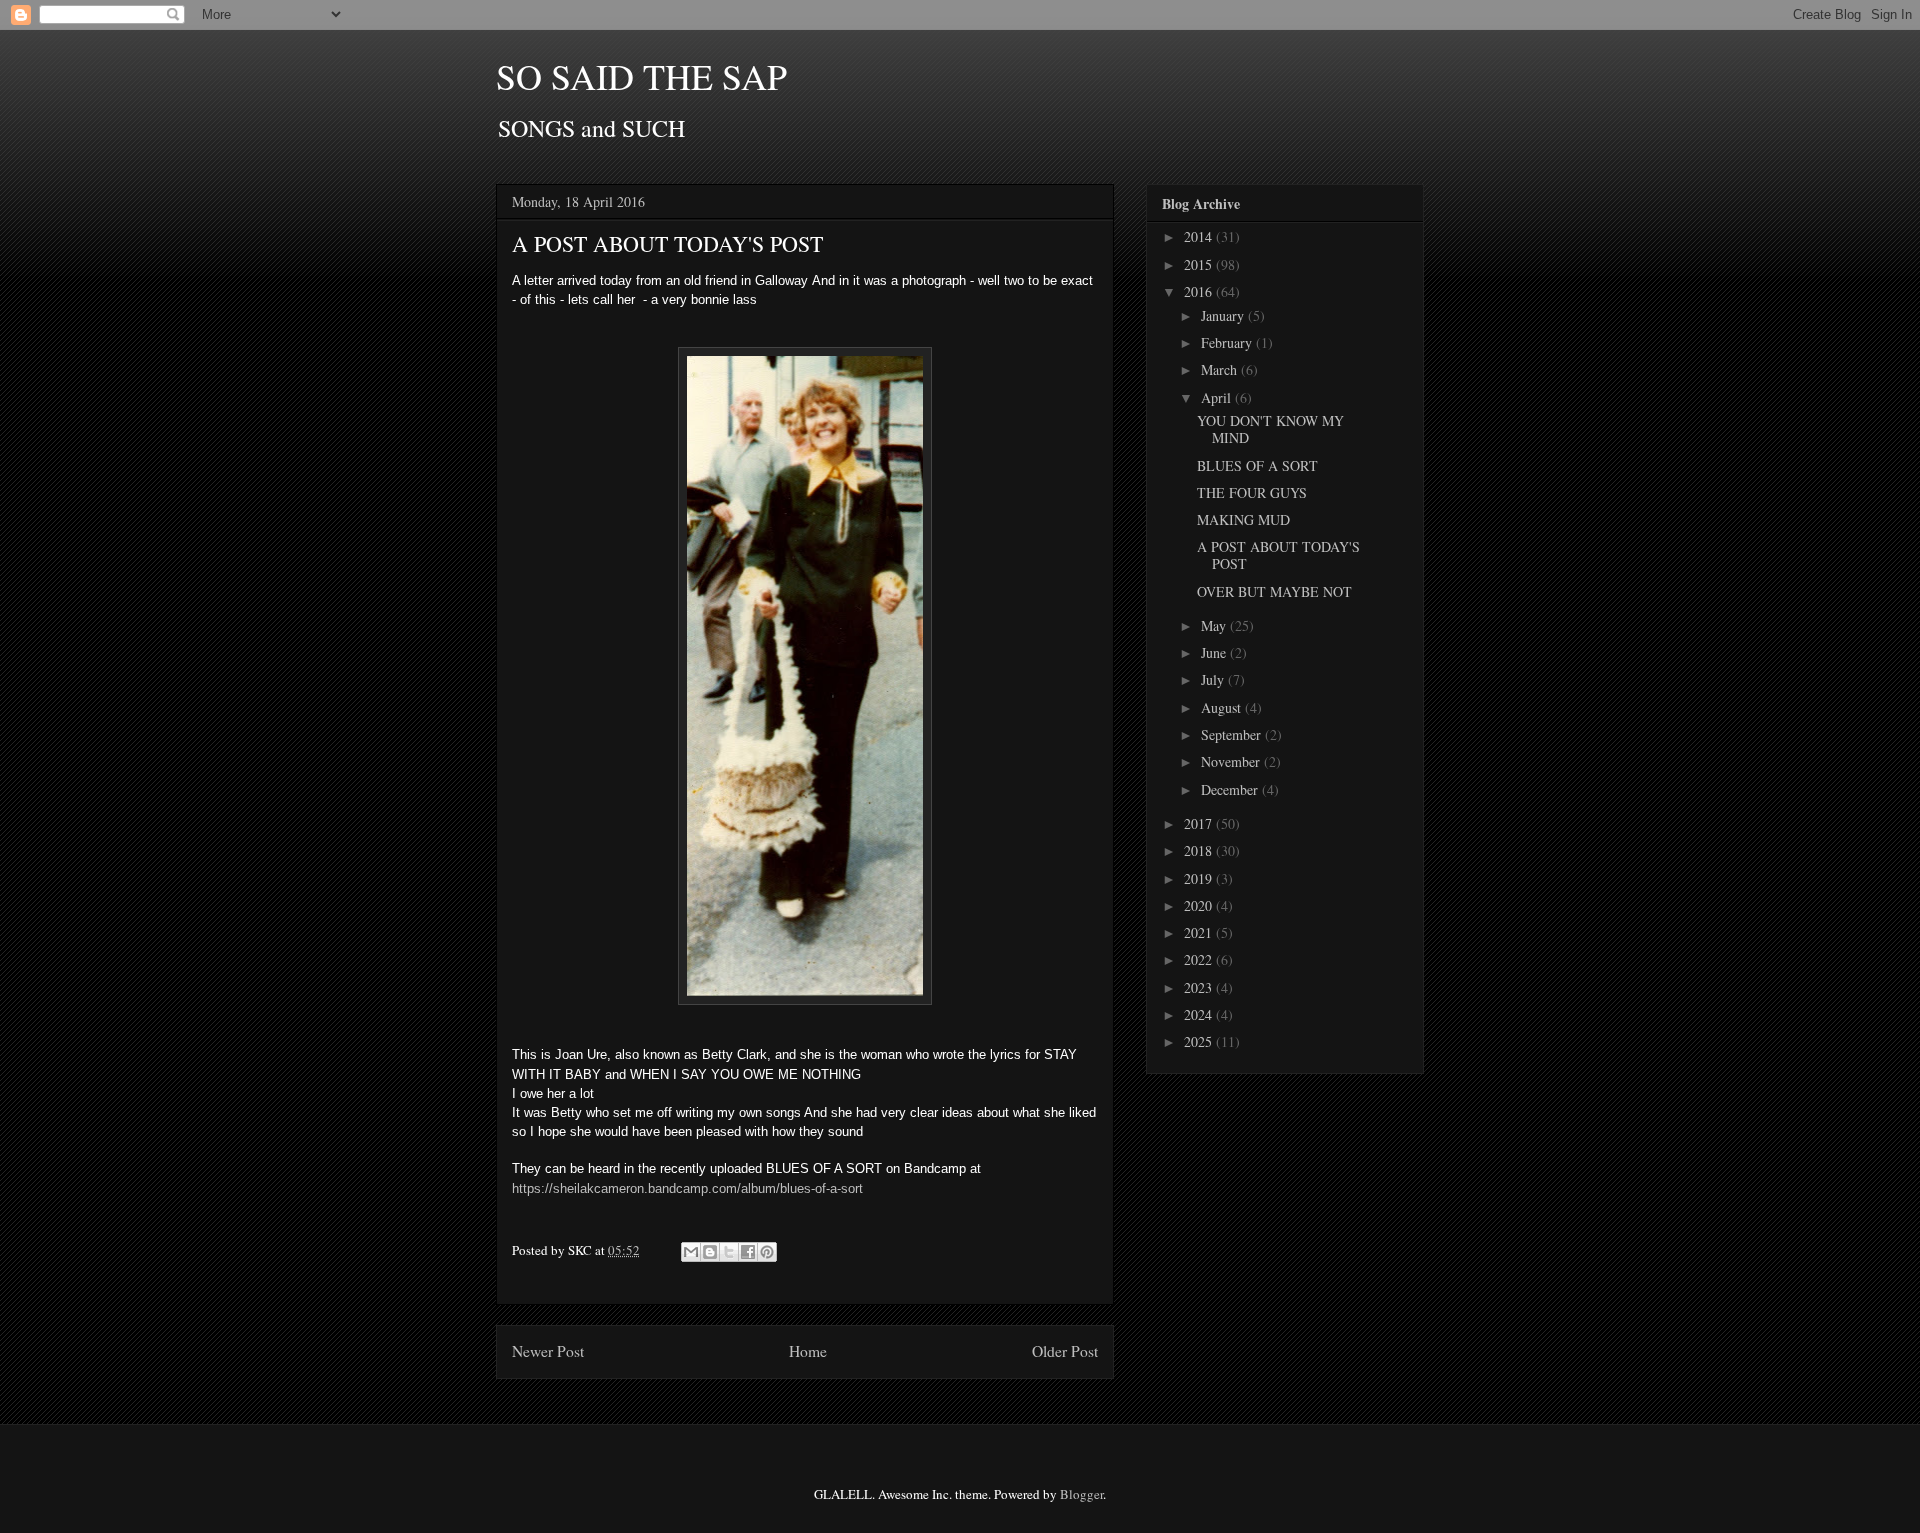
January (1224, 315)
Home (808, 1351)
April (1218, 397)
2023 (1200, 987)
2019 (1200, 878)
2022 (1200, 959)
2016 (1200, 291)
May (1215, 625)
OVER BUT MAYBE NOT (1274, 591)
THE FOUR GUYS (1252, 492)
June (1215, 652)
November (1232, 761)
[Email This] (691, 1252)
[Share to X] (729, 1252)
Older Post (1065, 1351)
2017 (1200, 823)
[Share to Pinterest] (767, 1252)
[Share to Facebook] (748, 1252)
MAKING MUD (1243, 519)
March (1221, 369)
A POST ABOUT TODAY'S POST (1278, 555)
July (1214, 679)
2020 (1200, 905)
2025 (1200, 1041)
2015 (1200, 264)
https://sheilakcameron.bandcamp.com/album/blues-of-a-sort (687, 1188)
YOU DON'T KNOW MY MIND (1270, 429)
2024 (1200, 1014)
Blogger (1081, 1494)
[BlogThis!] (710, 1252)
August (1223, 707)
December (1231, 789)
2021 (1200, 932)
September (1233, 734)
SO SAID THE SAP (641, 76)
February (1228, 342)
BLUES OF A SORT (1257, 465)
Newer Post (548, 1351)
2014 (1200, 236)
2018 (1200, 850)
